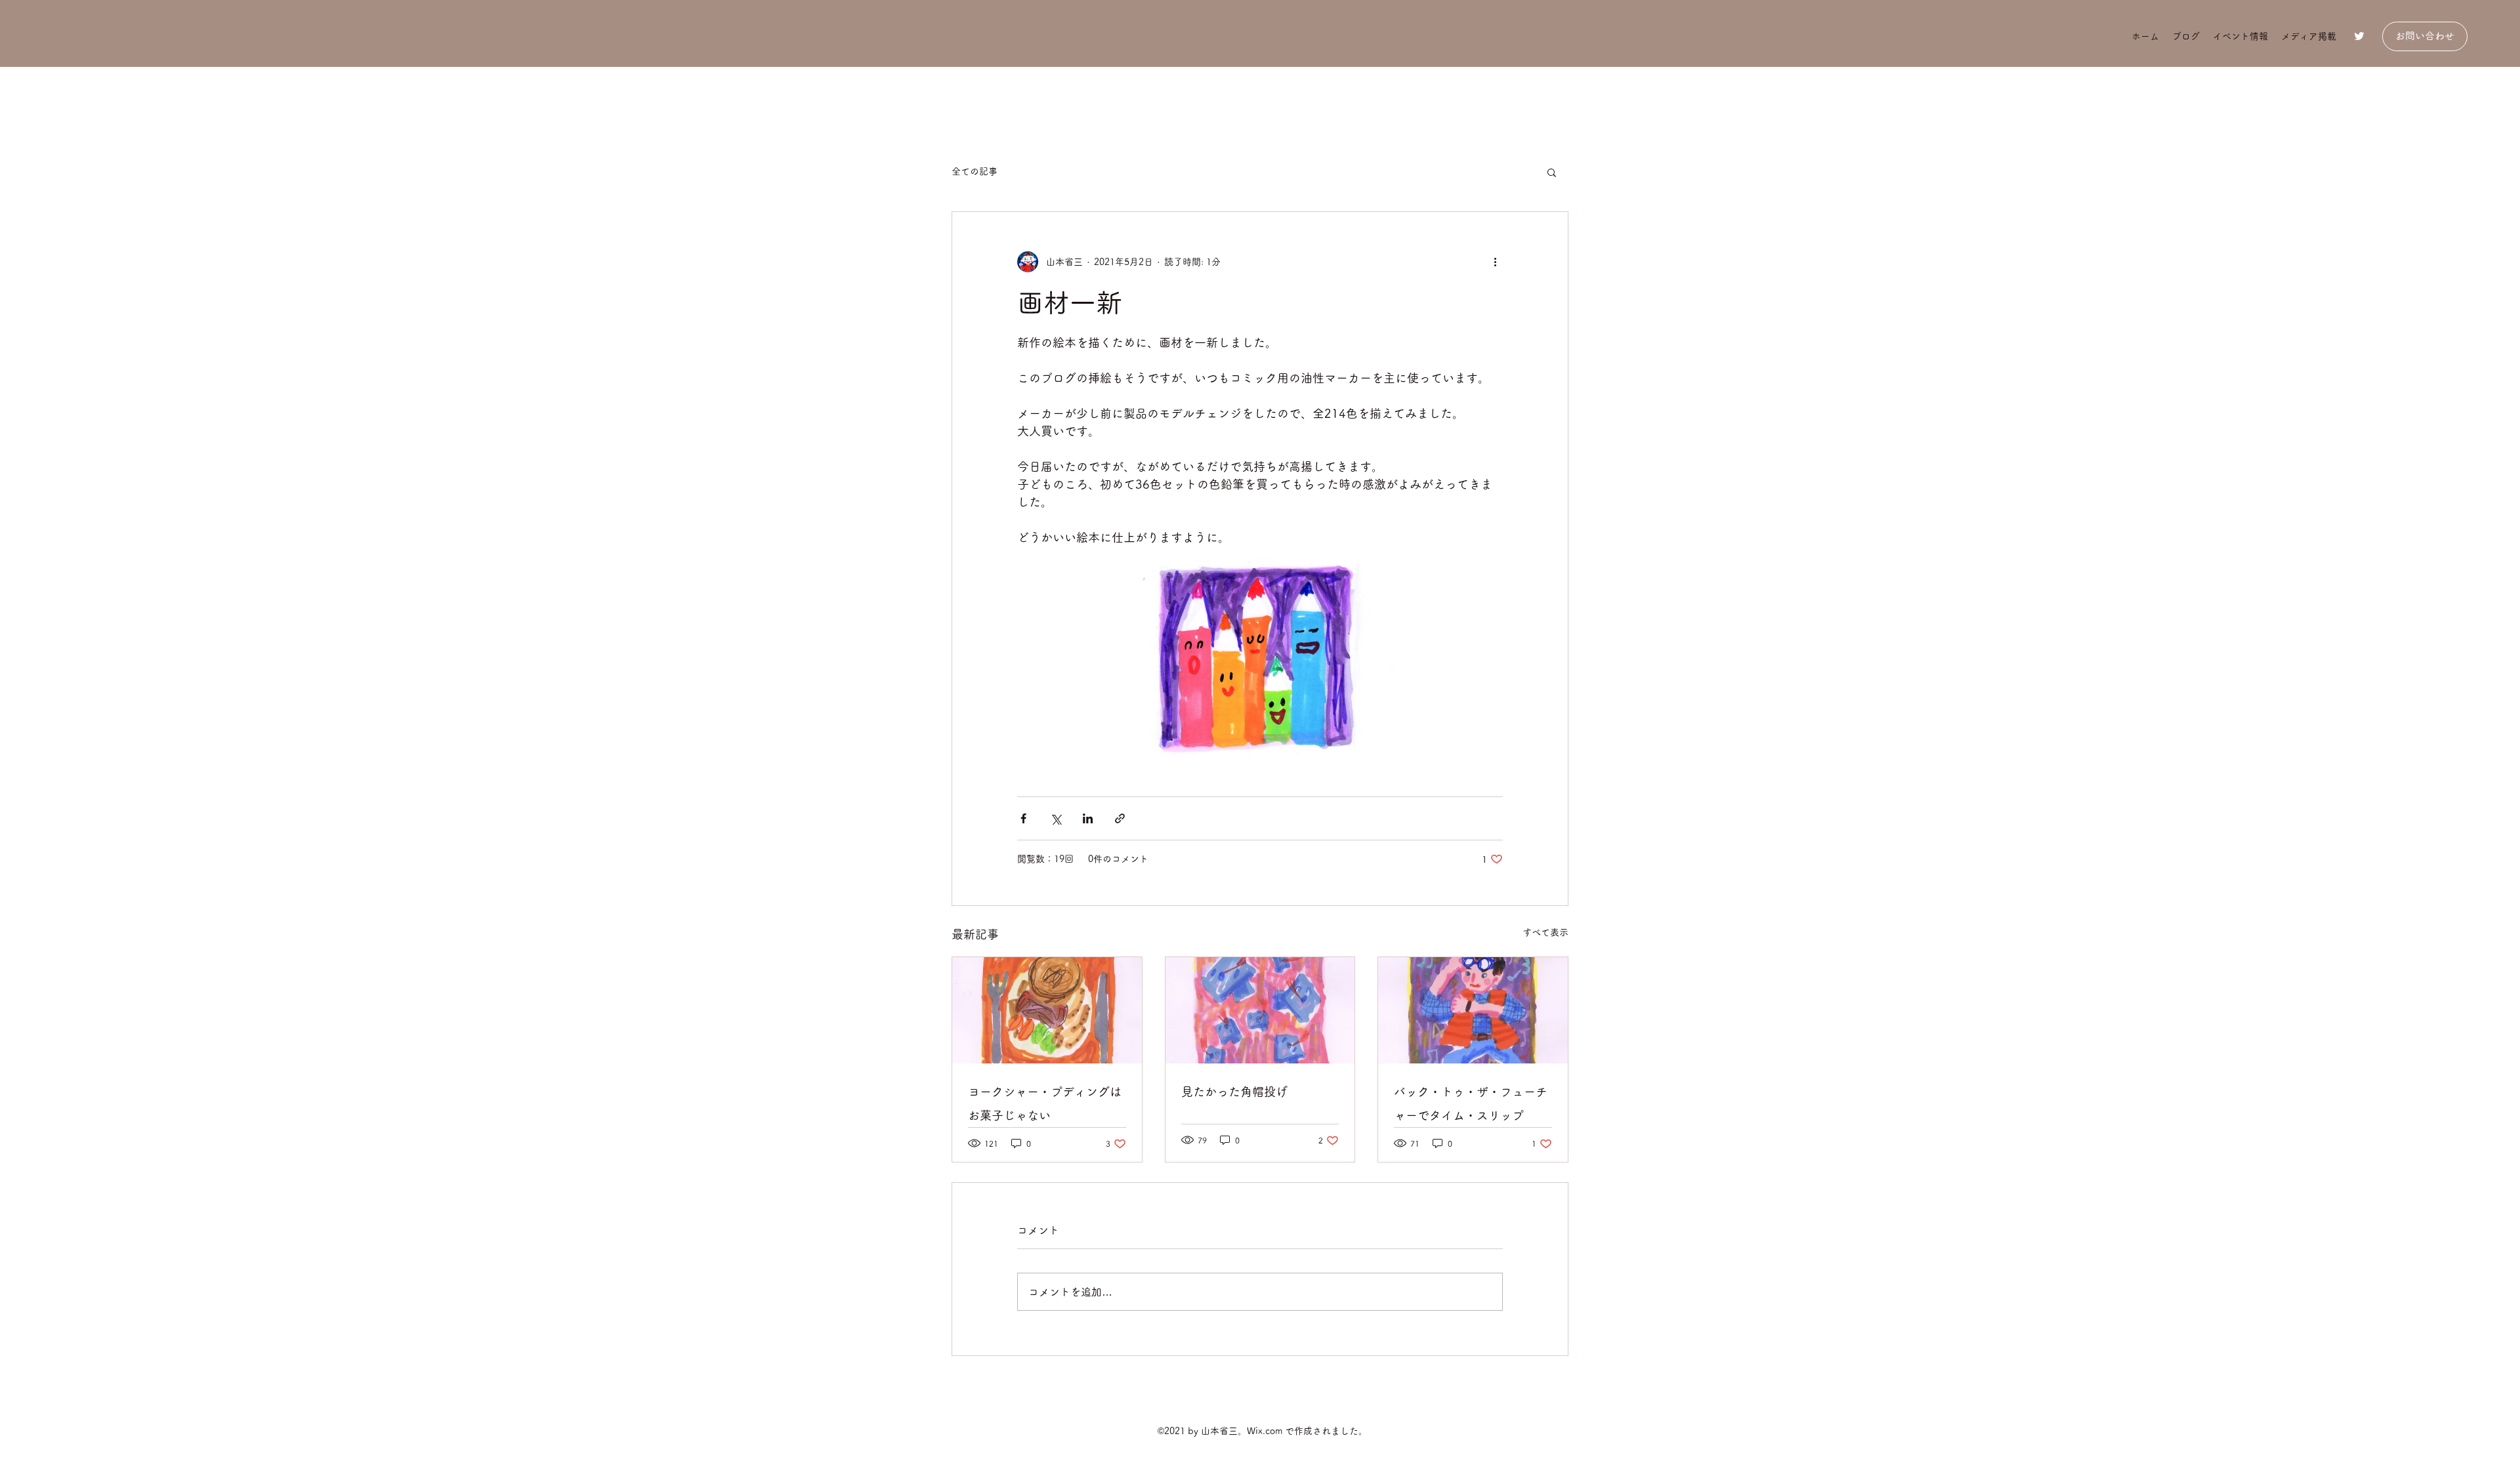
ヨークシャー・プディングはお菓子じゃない (1045, 1103)
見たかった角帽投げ (1234, 1092)
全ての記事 (975, 171)
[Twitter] (2359, 36)
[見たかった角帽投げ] (1260, 1010)
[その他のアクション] (1495, 262)
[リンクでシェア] (1120, 818)
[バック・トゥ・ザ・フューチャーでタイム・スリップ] (1473, 1010)
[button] (1552, 172)
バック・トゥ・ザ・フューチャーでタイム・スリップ (1471, 1103)
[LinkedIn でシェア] (1088, 818)
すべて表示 (1545, 932)
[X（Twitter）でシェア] (1056, 818)
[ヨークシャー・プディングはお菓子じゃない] (1047, 1010)
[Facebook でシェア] (1023, 818)
